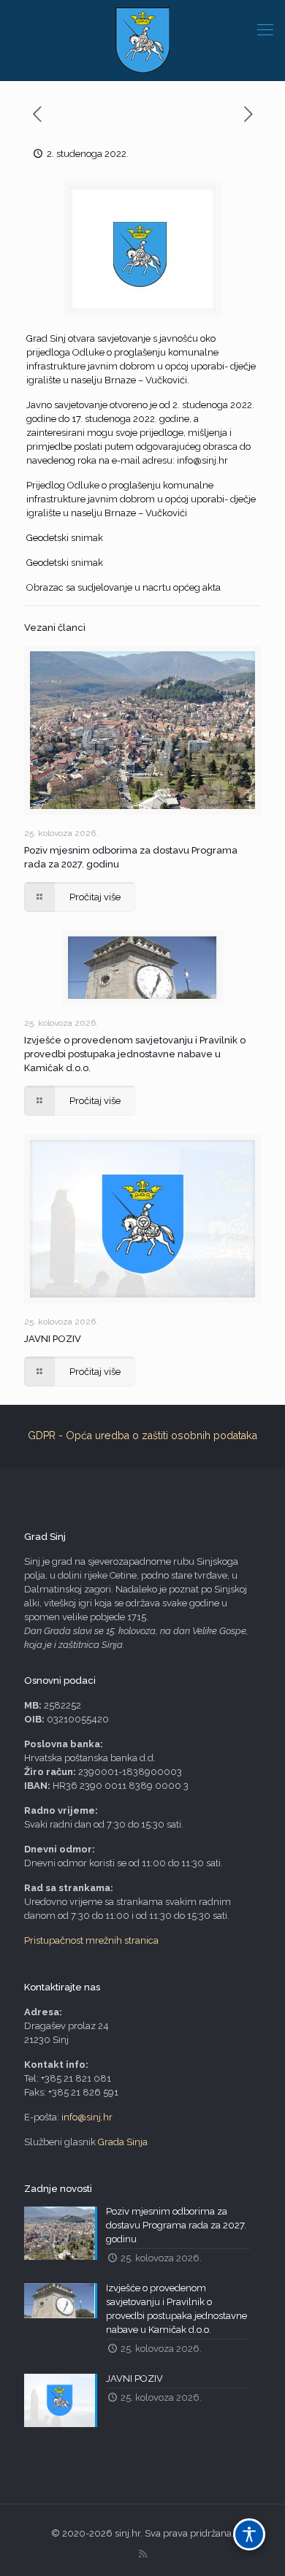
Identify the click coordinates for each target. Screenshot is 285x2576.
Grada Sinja (123, 2142)
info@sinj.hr (202, 460)
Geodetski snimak (65, 538)
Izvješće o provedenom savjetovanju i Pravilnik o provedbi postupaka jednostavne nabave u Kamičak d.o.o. (135, 1054)
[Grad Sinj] (142, 40)
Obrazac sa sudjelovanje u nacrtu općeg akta (123, 587)
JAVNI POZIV (53, 1339)
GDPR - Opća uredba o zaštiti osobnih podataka (142, 1435)
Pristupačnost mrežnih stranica (91, 1940)
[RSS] (143, 2554)
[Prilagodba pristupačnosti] (249, 2534)
